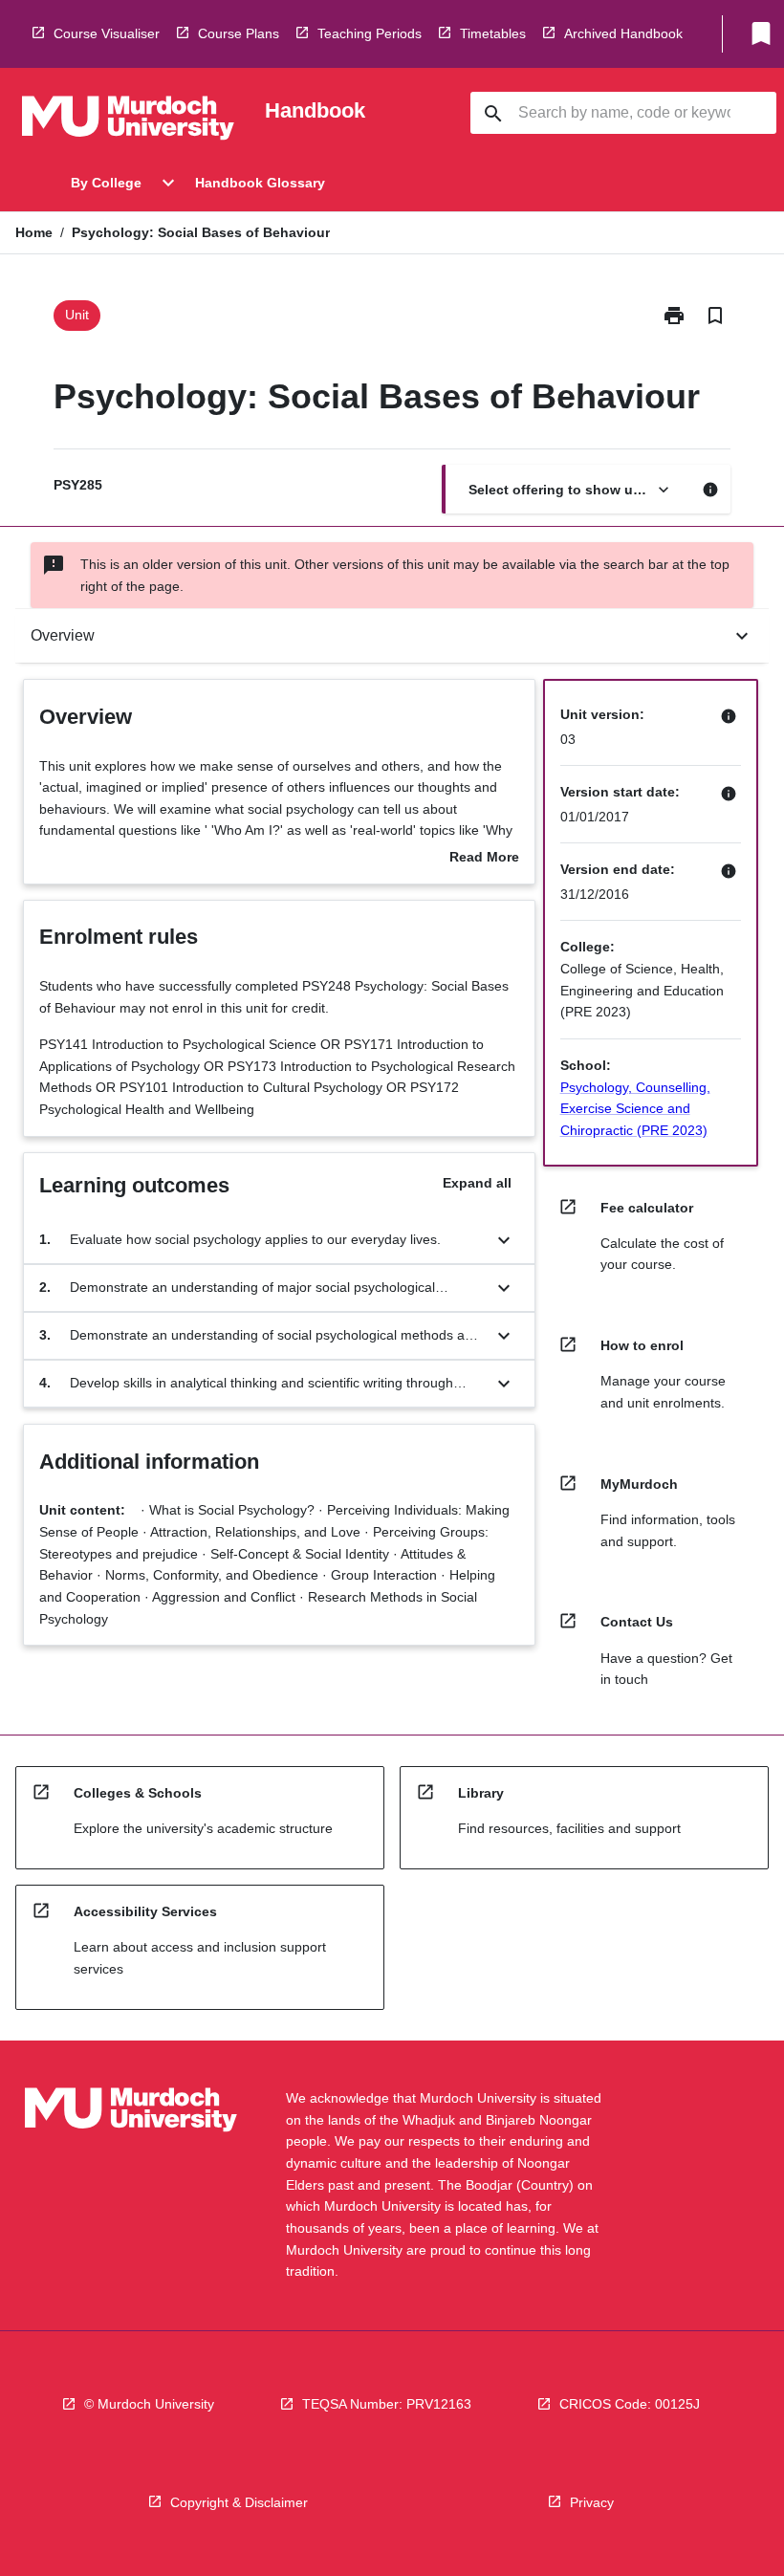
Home (34, 232)
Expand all (477, 1183)
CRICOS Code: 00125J (630, 2404)
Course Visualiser (107, 33)
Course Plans (239, 33)
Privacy (592, 2502)
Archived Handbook (623, 33)
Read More (484, 859)
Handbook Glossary (260, 183)
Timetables (493, 33)
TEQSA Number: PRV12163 (387, 2404)
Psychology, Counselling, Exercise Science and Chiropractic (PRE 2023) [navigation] (635, 1109)
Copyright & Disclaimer (239, 2502)
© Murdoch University (149, 2404)
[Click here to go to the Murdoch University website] (128, 121)
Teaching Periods (370, 33)
